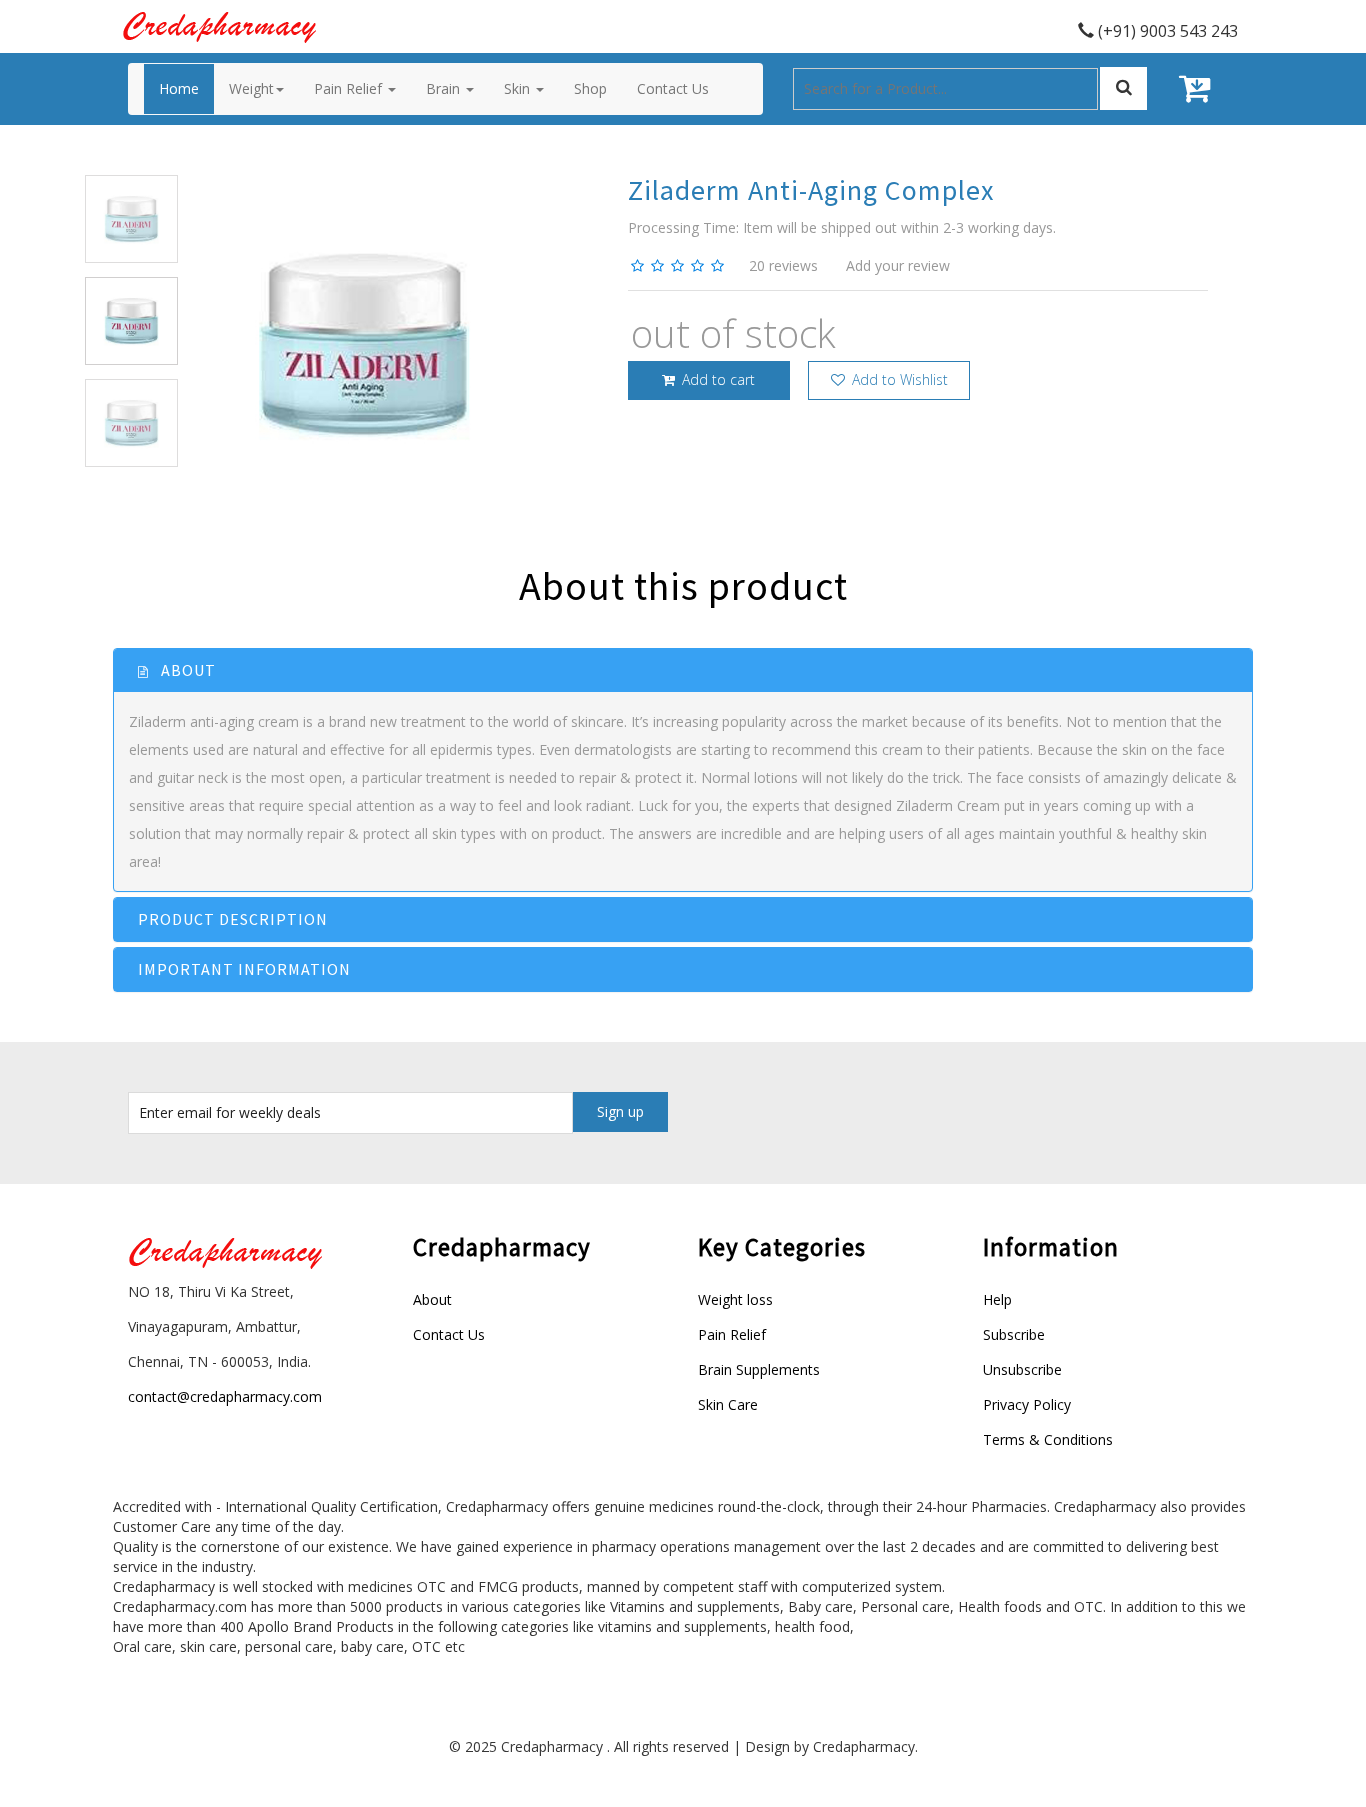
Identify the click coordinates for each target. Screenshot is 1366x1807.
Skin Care (728, 1404)
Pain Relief (732, 1334)
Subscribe (1014, 1334)
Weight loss (735, 1299)
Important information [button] (244, 969)
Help (997, 1299)
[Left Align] (1123, 88)
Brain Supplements (759, 1369)
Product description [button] (233, 919)
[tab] (683, 670)
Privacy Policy (1027, 1404)
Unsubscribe (1022, 1369)
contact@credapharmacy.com (225, 1396)
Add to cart (716, 379)
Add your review (898, 265)
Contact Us (449, 1334)
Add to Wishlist (898, 379)
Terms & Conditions (1048, 1439)
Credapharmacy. (865, 1746)
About (432, 1299)
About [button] (186, 670)
